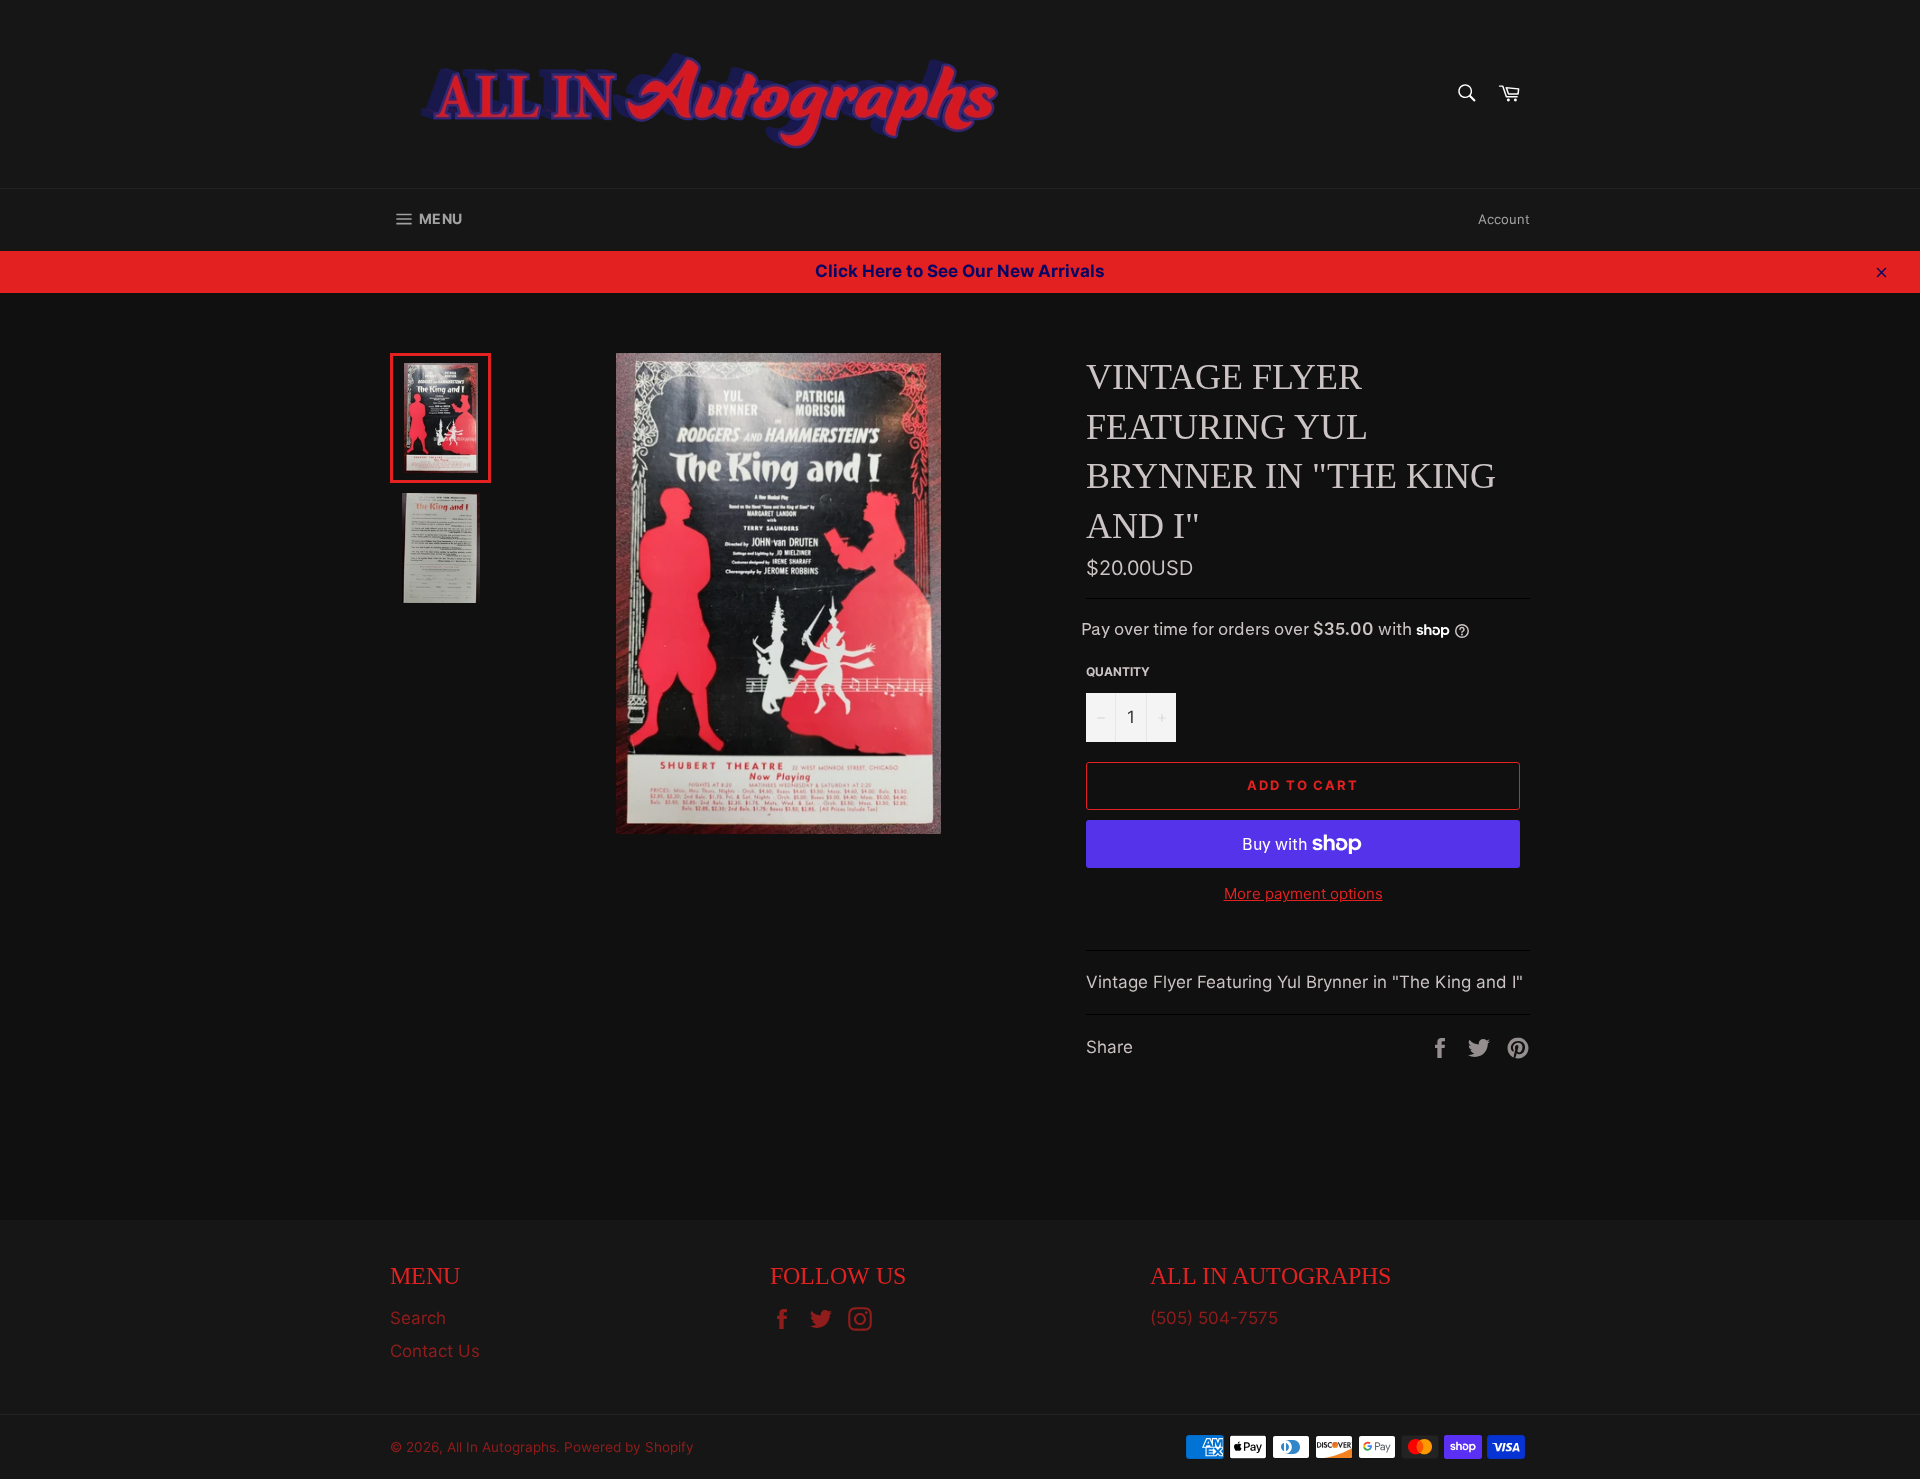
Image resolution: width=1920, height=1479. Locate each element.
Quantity (1118, 671)
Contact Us (435, 1351)
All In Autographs (501, 1447)
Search (418, 1318)
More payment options (1303, 893)
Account (1504, 219)
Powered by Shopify (629, 1447)
